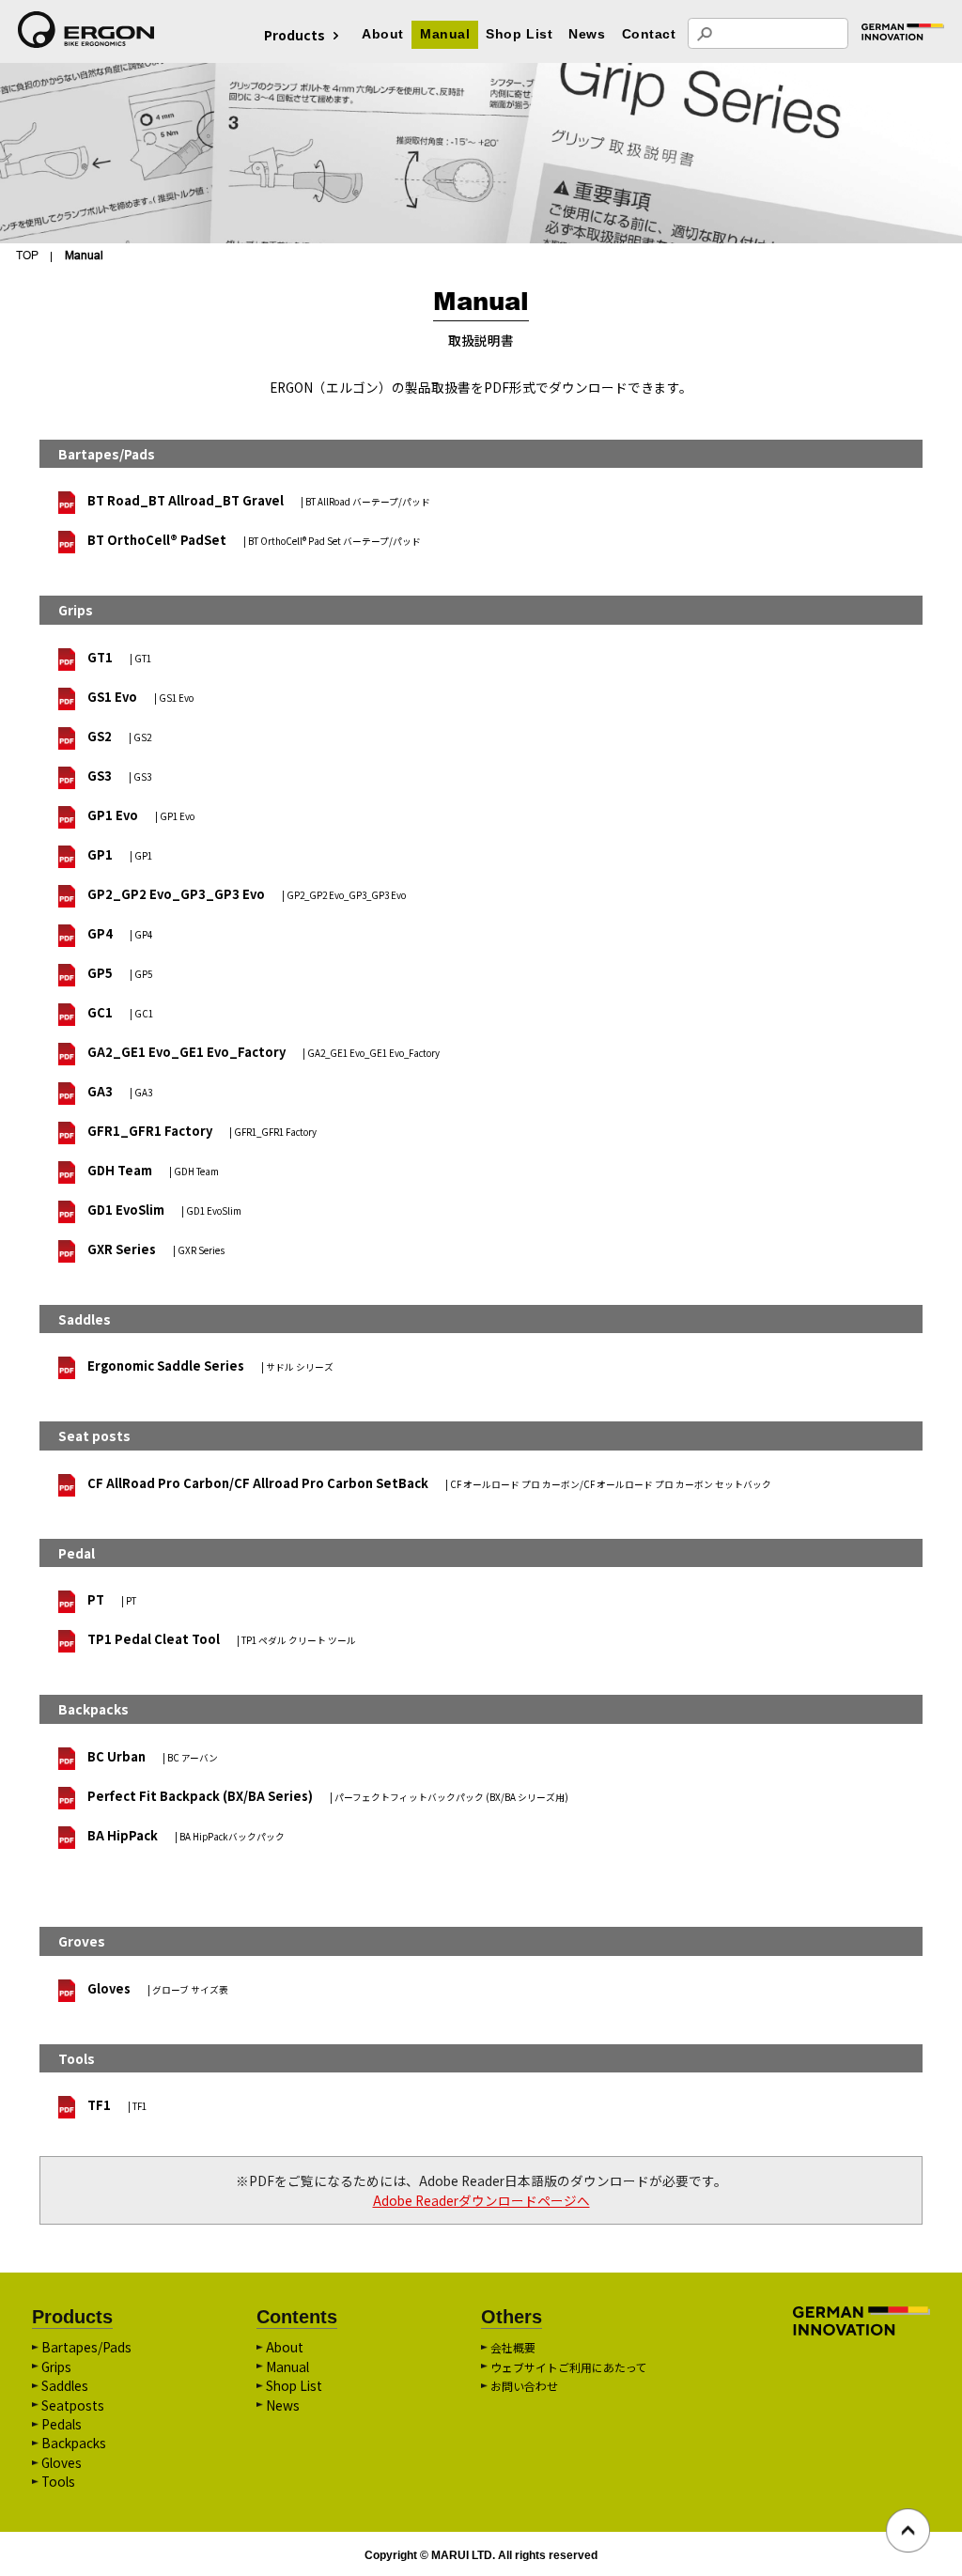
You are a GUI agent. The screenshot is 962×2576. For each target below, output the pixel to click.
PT (112, 1599)
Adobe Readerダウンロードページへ (481, 2200)
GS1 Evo (140, 697)
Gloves (158, 1988)
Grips (56, 2367)
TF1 (117, 2105)
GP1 (120, 854)
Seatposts (73, 2405)
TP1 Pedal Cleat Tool (222, 1639)
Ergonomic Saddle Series (210, 1366)
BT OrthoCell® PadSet (254, 540)
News (587, 34)
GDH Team (153, 1170)
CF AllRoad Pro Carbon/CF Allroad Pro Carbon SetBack (429, 1483)
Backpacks (74, 2443)
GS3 (119, 776)
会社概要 (513, 2347)
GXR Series (156, 1249)
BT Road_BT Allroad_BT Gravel (259, 500)
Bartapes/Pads (86, 2347)
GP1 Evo (141, 815)
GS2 (119, 736)
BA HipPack (186, 1835)
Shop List (519, 34)
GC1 (120, 1012)
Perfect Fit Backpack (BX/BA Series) (328, 1796)
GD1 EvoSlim (164, 1210)
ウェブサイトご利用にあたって (569, 2367)
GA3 (120, 1091)
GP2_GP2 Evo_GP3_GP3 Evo (247, 894)
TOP (27, 255)
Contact (649, 34)
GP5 (120, 973)
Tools (58, 2481)
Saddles (65, 2385)
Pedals (62, 2424)
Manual (445, 34)
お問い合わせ (524, 2386)
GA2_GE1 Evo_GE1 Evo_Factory (264, 1052)
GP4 (120, 933)
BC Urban (153, 1756)
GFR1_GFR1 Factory (202, 1131)
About (383, 34)
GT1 (119, 657)
